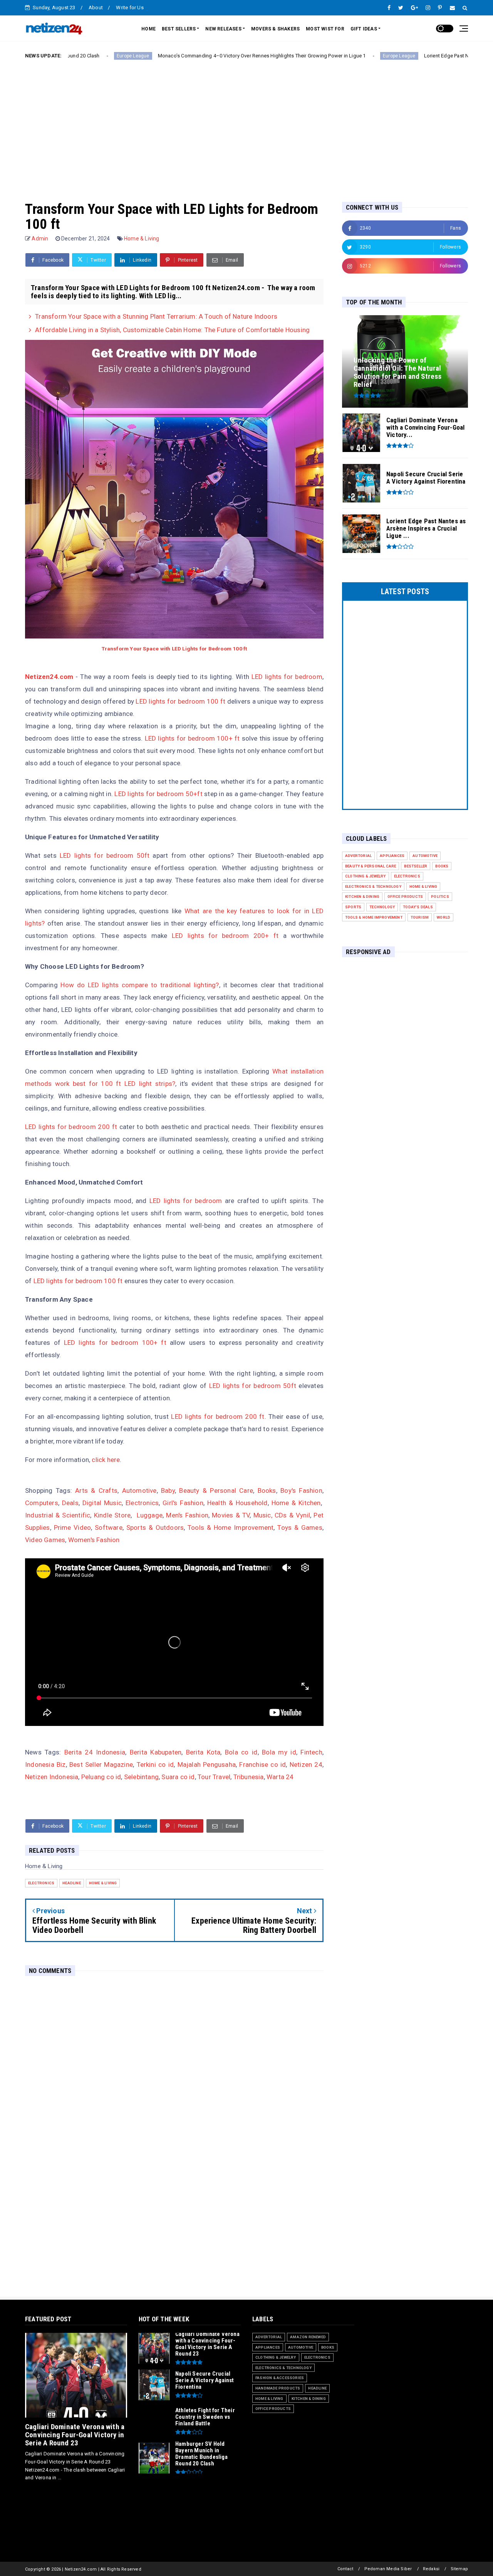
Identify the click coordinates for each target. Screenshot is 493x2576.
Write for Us (130, 8)
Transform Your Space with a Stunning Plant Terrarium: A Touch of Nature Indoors (156, 316)
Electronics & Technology (373, 886)
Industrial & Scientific (58, 1515)
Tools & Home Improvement (231, 1527)
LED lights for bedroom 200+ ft (225, 936)
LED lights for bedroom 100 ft (180, 701)
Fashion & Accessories (280, 2378)
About (96, 8)
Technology (382, 907)
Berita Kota (203, 1752)
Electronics (142, 1503)
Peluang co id (101, 1777)
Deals (70, 1503)
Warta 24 (280, 1777)
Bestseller (416, 866)
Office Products (405, 896)
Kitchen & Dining (362, 896)
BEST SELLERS (179, 29)
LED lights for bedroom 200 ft (71, 1127)
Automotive (139, 1490)
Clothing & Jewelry (366, 876)
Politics (440, 896)
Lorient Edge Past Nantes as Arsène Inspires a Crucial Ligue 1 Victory (399, 56)
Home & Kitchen (296, 1503)
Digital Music (102, 1503)
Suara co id (178, 1777)
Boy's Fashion (301, 1490)
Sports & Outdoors (155, 1527)
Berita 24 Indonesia (95, 1752)
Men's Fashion (187, 1515)
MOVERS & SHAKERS (275, 29)
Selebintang (141, 1777)
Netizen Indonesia (52, 1777)
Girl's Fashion (183, 1503)
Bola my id (279, 1752)
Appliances (392, 856)
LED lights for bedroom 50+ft (158, 794)
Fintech (311, 1752)
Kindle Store (112, 1515)
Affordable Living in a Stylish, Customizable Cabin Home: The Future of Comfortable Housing (172, 330)
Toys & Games (300, 1527)
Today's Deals (418, 907)
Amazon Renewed (308, 2337)
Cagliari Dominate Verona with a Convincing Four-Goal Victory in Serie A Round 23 (75, 2435)
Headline (72, 1883)
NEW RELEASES (223, 29)
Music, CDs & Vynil (282, 1515)
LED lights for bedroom (287, 677)
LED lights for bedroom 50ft (105, 855)
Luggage (150, 1515)
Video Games (45, 1540)
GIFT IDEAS (364, 29)
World (444, 917)
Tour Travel (214, 1777)
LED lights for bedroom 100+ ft (192, 738)
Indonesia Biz (45, 1764)
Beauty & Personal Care (216, 1490)
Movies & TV (231, 1515)
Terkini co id (155, 1764)
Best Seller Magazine (101, 1764)
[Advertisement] (246, 124)
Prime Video (73, 1527)
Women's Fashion (94, 1540)
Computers (42, 1503)
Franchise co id (262, 1764)
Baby (168, 1490)
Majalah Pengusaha (207, 1764)
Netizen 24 (306, 1764)
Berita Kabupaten (156, 1752)
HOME (148, 29)
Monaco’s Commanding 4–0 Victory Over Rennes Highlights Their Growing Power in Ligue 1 (158, 56)
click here (106, 1460)
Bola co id (241, 1752)
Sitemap (459, 2569)
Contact (345, 2569)
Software (109, 1527)
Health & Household (237, 1503)
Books (267, 1490)
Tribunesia (249, 1777)
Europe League (296, 56)
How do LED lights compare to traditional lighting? (140, 985)
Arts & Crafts (96, 1490)
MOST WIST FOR (325, 29)
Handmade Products (278, 2388)
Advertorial (358, 856)
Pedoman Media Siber (388, 2569)
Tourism (420, 917)
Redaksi (431, 2569)
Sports (353, 907)
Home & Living (142, 239)
